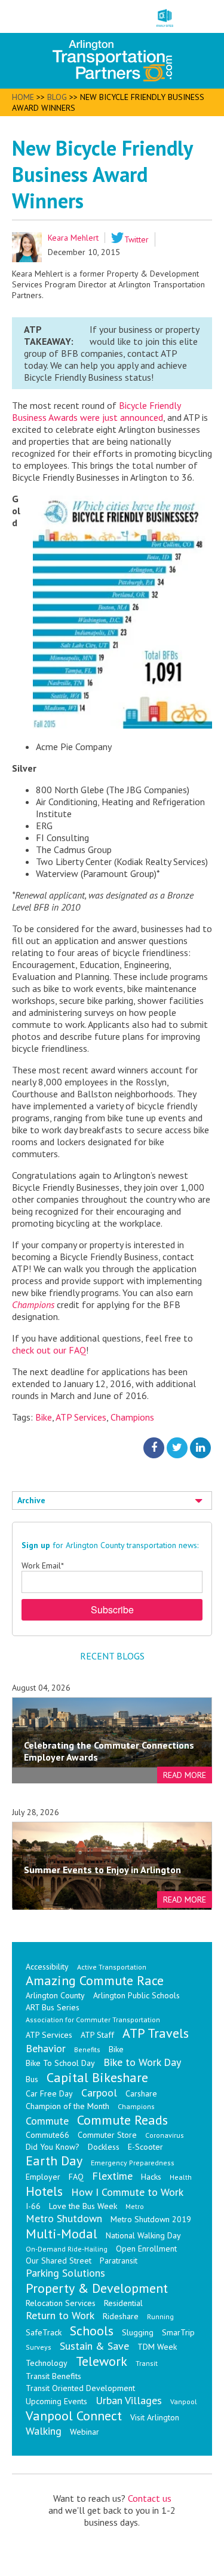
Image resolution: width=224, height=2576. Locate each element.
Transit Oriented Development (80, 2388)
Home (23, 97)
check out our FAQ (49, 1350)
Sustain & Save (94, 2346)
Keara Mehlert (73, 238)
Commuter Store (107, 2135)
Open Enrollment (146, 2249)
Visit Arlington (155, 2417)
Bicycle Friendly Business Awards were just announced (96, 411)
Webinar (85, 2432)
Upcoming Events (56, 2401)
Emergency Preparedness (133, 2163)
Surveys (39, 2347)
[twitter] (177, 1448)
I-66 (33, 2206)
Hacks (151, 2177)
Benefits (87, 2049)
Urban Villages (129, 2400)
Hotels (44, 2191)
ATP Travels (156, 2033)
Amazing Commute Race (95, 1980)
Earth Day (54, 2161)
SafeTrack (44, 2332)
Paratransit (119, 2261)
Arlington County (55, 1995)
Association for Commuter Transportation (93, 2020)
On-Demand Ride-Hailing (67, 2249)
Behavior (46, 2048)
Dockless (104, 2147)
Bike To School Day (60, 2063)
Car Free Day (49, 2093)
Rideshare (121, 2316)
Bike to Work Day (142, 2062)
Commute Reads (122, 2120)
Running (160, 2316)
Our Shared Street (59, 2261)
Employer (43, 2177)
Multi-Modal (62, 2234)
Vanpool (184, 2401)
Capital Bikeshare (97, 2077)
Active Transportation (112, 1967)
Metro (135, 2206)
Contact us (150, 2498)
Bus (32, 2079)
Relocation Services (61, 2303)
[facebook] (154, 1448)
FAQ (76, 2177)
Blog (57, 97)
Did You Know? (53, 2147)
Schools (92, 2331)
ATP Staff (97, 2035)
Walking (44, 2431)
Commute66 (47, 2135)
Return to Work (60, 2315)
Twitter (136, 239)
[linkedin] (200, 1448)
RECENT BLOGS (112, 1656)
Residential (123, 2303)
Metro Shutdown (64, 2218)
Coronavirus (165, 2135)
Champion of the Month (67, 2106)
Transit (147, 2363)
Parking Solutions (65, 2273)
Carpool (99, 2093)
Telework (102, 2361)
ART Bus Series (53, 2007)
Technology (47, 2363)
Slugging (138, 2332)
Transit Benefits (53, 2376)
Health (181, 2177)
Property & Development (97, 2288)
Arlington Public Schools (136, 1995)
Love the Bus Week (83, 2206)
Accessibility (47, 1967)
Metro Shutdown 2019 (151, 2219)
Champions (33, 1304)
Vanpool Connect (74, 2416)
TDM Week (157, 2347)
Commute (47, 2121)
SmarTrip (178, 2332)
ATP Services (81, 1417)
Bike (44, 1417)
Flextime (112, 2176)
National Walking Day (143, 2235)
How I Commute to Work (127, 2192)
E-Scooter (145, 2147)
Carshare (141, 2093)
